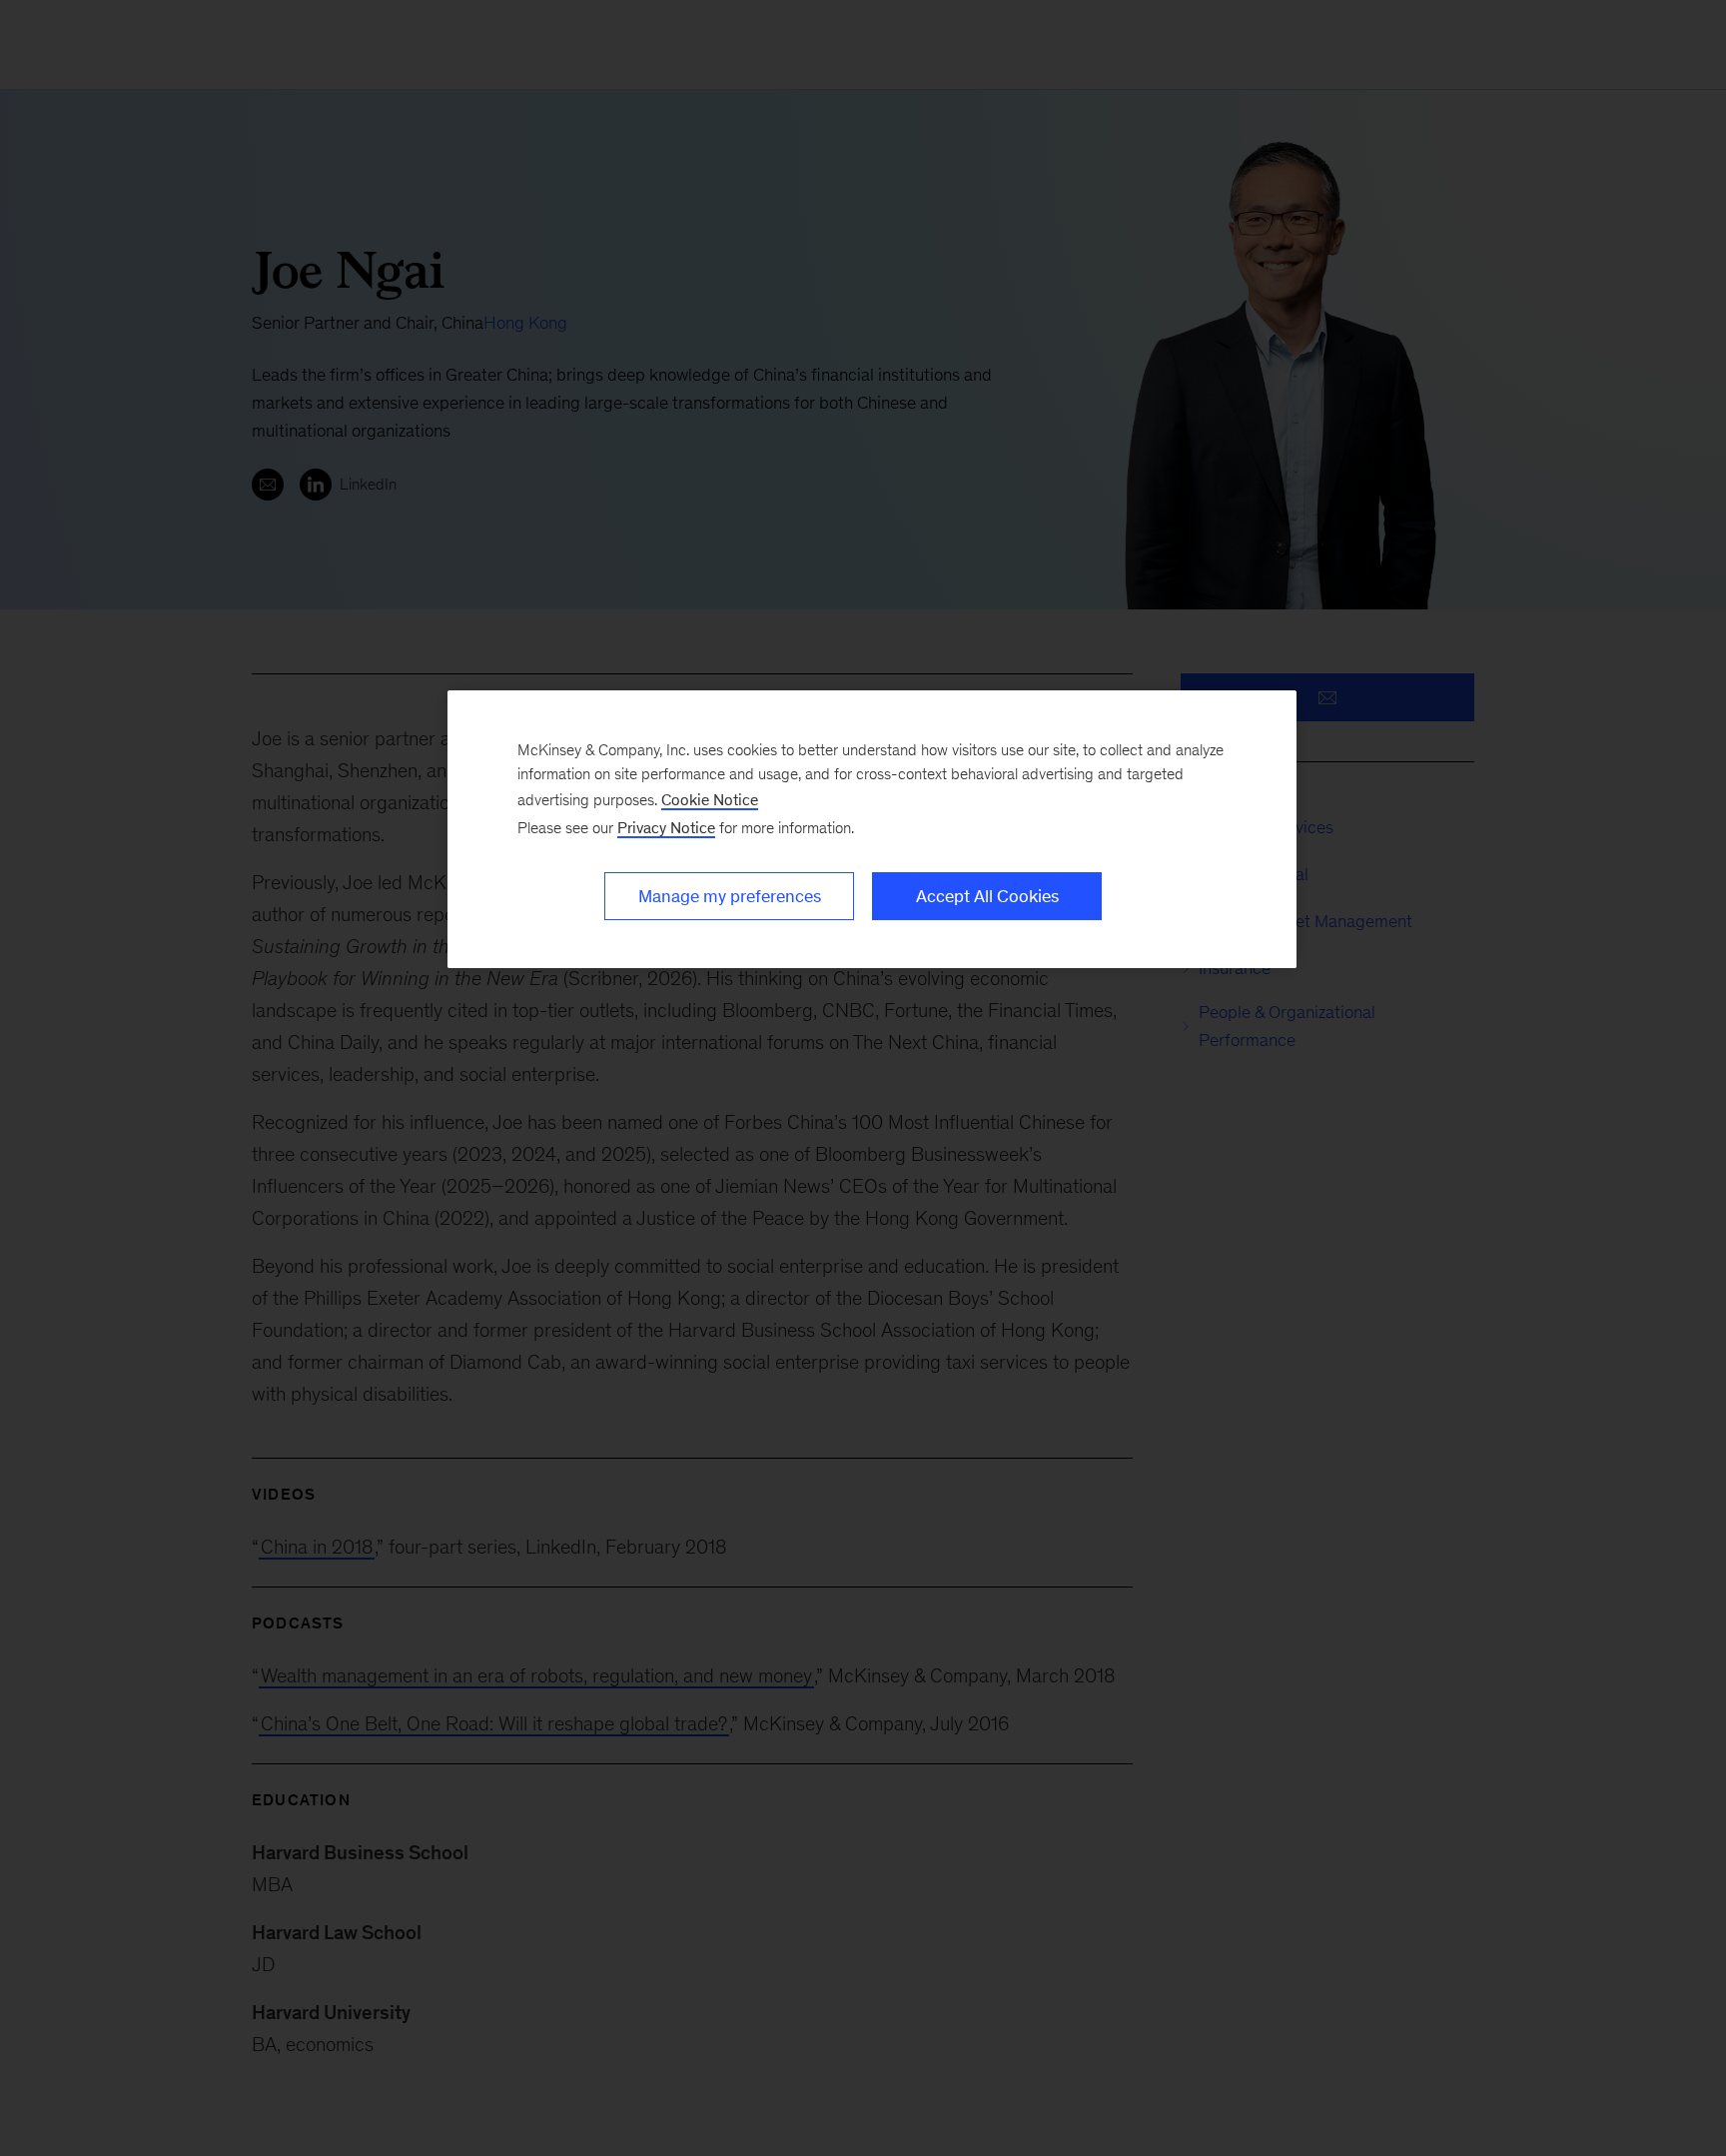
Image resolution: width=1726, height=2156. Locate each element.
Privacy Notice (666, 828)
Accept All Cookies (987, 896)
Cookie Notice (710, 800)
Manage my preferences (730, 896)
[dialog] (872, 829)
